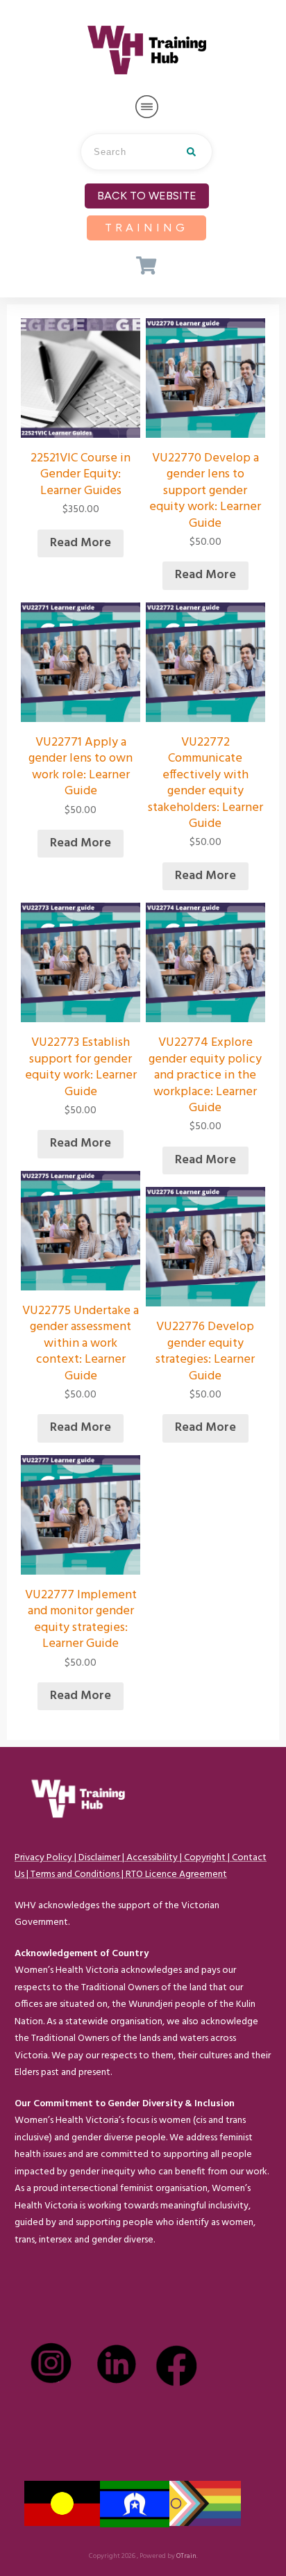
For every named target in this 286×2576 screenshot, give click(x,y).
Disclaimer (99, 1858)
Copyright (205, 1858)
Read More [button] (81, 543)
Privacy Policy (43, 1858)
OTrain (186, 2556)
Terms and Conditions (75, 1874)
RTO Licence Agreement (176, 1874)
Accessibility (152, 1858)
